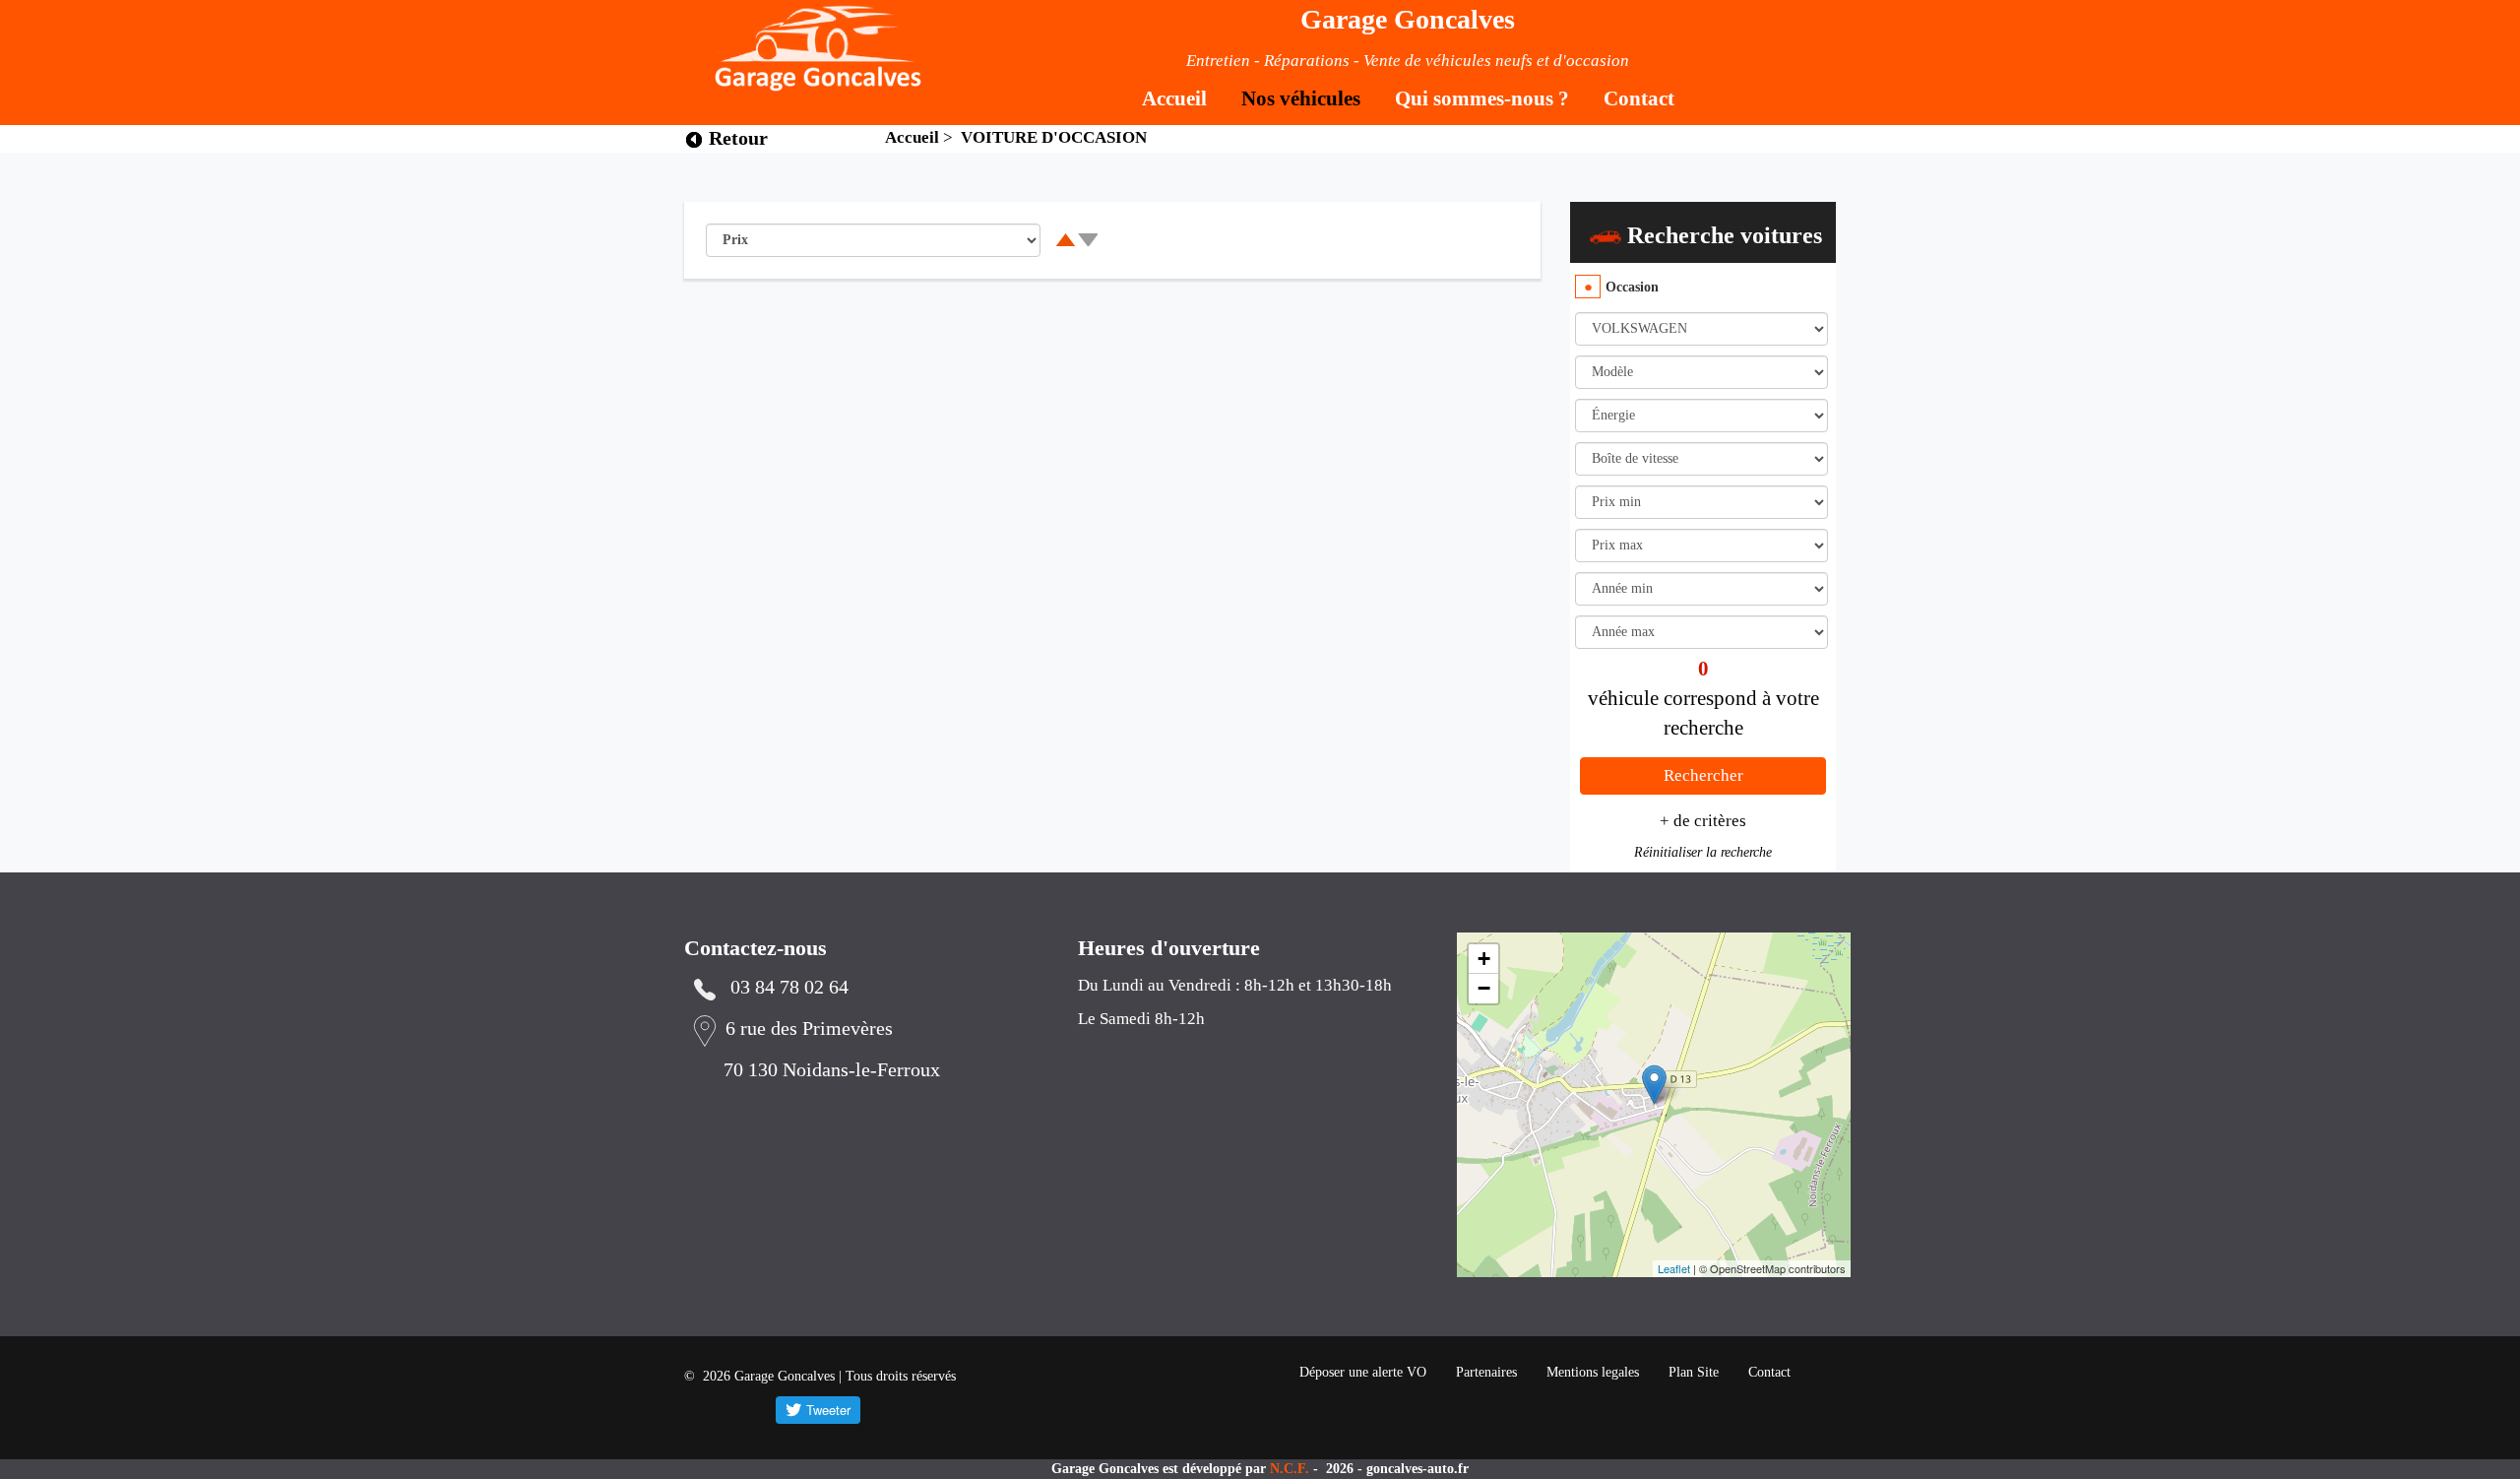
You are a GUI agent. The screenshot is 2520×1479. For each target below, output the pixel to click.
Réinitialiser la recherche (1703, 852)
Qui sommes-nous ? (1482, 98)
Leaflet (1674, 1268)
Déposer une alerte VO (1363, 1372)
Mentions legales (1593, 1372)
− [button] (1484, 988)
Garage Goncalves (1408, 19)
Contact (1639, 98)
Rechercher (1703, 775)
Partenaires (1486, 1372)
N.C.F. (1291, 1469)
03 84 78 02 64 (789, 987)
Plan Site (1694, 1372)
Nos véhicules (1301, 98)
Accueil (1174, 98)
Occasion (1632, 287)
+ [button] (1484, 959)
